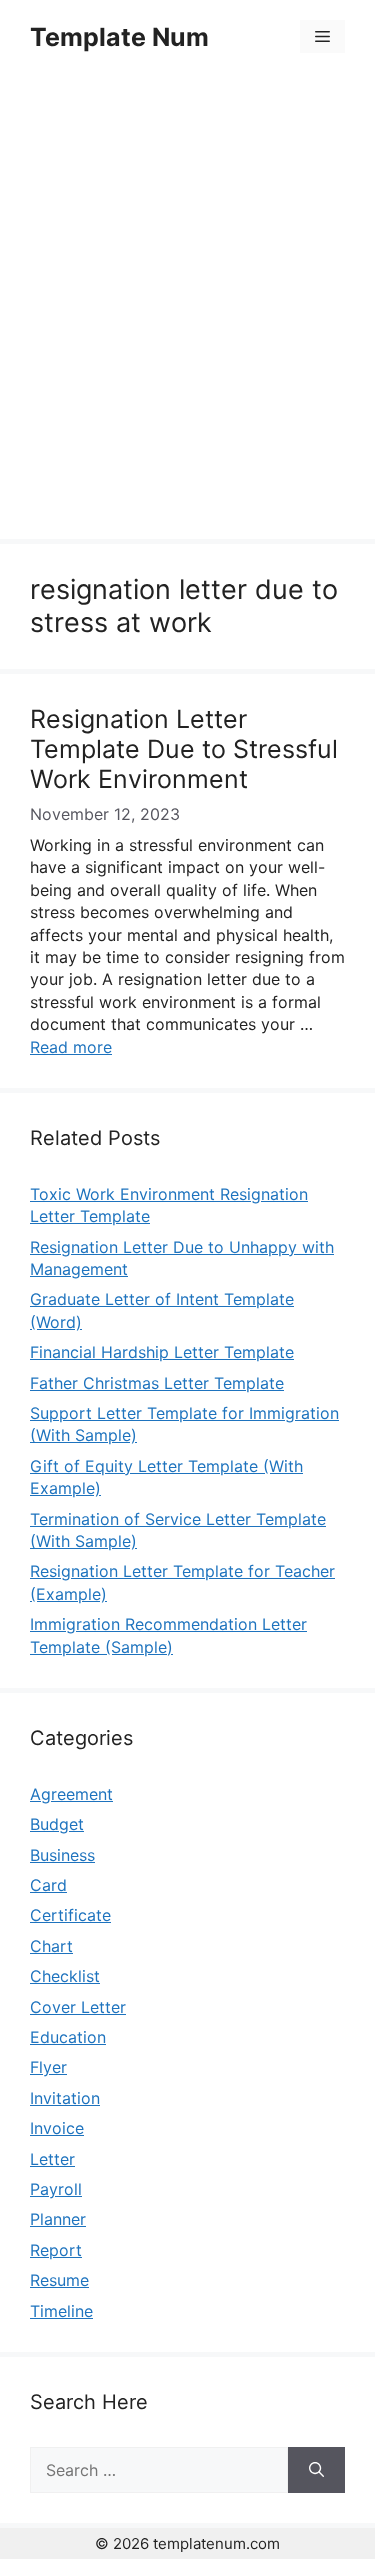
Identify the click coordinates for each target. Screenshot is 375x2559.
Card (48, 1885)
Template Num (119, 37)
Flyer (48, 2067)
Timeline (61, 2311)
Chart (51, 1946)
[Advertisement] (187, 309)
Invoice (57, 2128)
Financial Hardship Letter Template (162, 1352)
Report (56, 2250)
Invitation (65, 2098)
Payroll (56, 2189)
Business (62, 1855)
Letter (52, 2159)
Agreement (71, 1794)
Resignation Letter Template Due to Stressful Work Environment (184, 749)
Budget (57, 1824)
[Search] (316, 2470)
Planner (58, 2219)
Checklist (65, 1976)
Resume (59, 2280)
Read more (71, 1047)
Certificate (70, 1915)
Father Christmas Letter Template (157, 1383)
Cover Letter (78, 2007)
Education (68, 2037)
